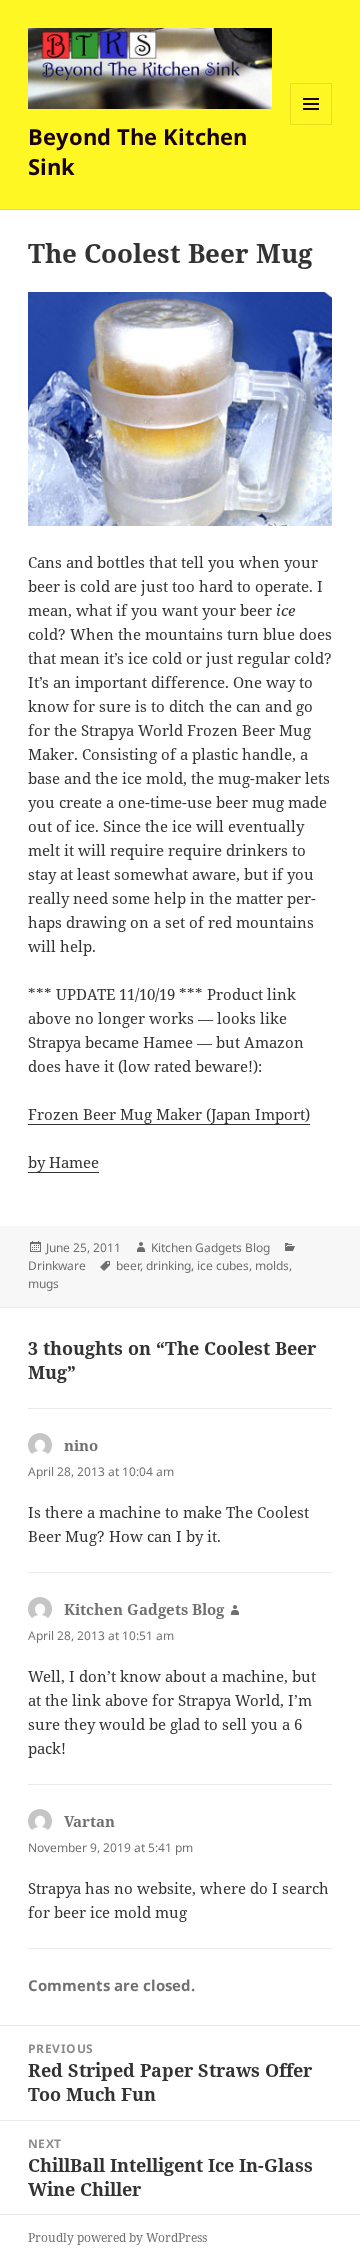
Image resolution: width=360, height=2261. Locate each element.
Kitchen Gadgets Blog (210, 1247)
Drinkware (57, 1265)
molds (272, 1265)
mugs (43, 1283)
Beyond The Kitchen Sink (137, 151)
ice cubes (223, 1265)
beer (128, 1265)
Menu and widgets (311, 124)
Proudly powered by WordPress (117, 2237)
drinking (168, 1265)
